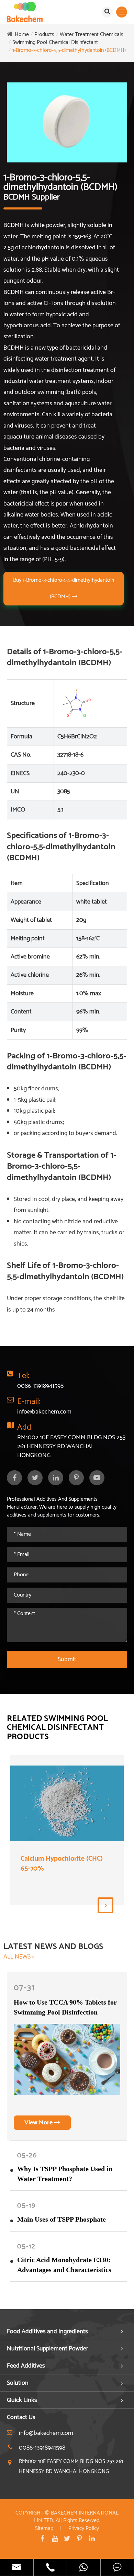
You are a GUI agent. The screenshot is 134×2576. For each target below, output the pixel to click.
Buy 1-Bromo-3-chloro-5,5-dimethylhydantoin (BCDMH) (64, 588)
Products (44, 35)
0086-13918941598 (40, 1386)
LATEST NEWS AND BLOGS (53, 1947)
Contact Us (21, 2417)
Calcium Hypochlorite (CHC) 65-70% (62, 1864)
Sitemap (44, 2528)
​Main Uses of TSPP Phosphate (62, 2219)
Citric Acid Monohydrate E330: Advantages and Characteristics (64, 2265)
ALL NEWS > (19, 1957)
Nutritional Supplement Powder (48, 2349)
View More (39, 2123)
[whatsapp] (84, 2567)
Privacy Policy (84, 2528)
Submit (67, 1659)
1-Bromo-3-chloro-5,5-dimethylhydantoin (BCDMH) (69, 50)
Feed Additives (26, 2366)
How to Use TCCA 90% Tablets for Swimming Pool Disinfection (65, 2007)
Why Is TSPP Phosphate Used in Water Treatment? (65, 2174)
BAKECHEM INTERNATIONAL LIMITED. (76, 2517)
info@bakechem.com (44, 1412)
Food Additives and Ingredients (47, 2331)
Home (22, 35)
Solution (18, 2383)
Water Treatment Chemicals (92, 35)
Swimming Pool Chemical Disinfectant (55, 42)
